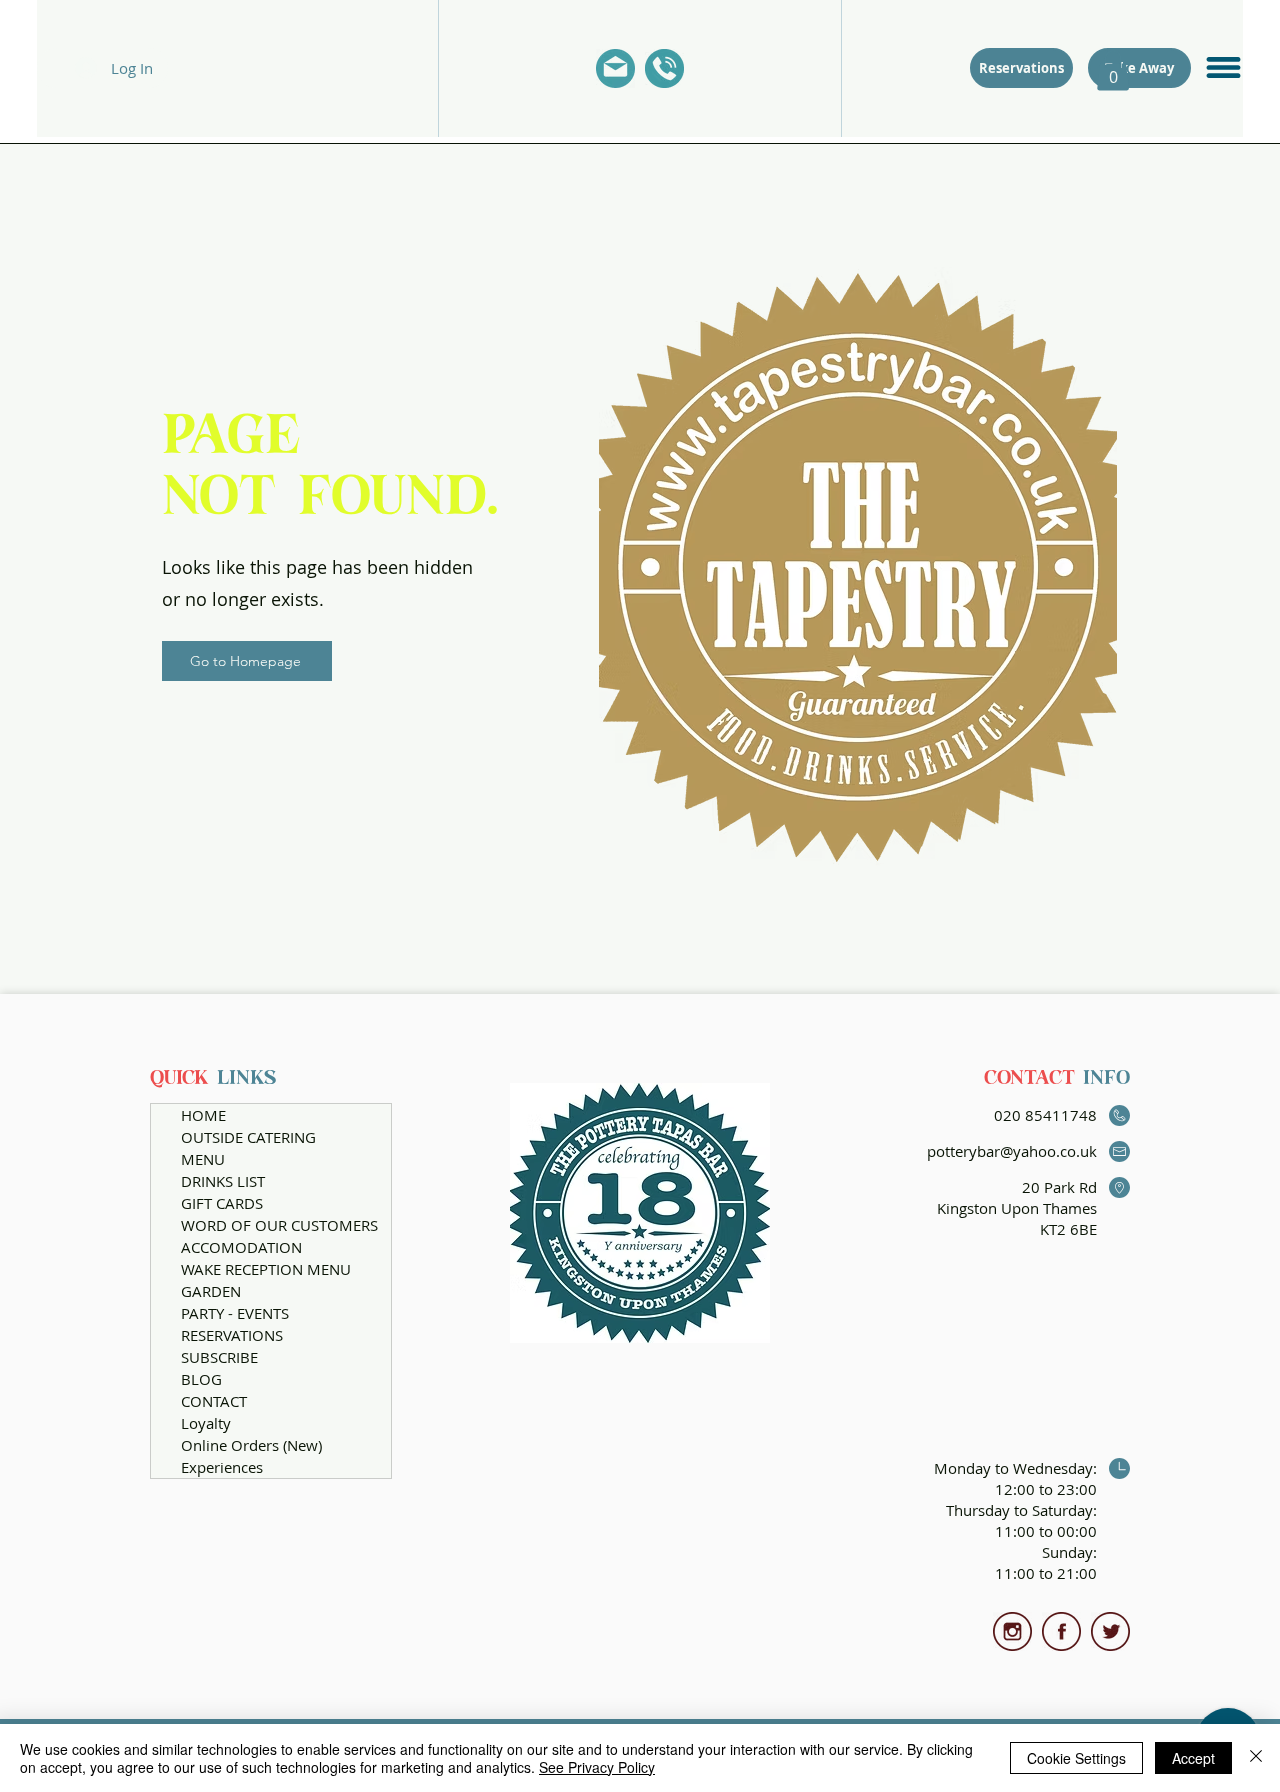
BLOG (201, 1379)
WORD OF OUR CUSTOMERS (279, 1225)
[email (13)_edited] (615, 68)
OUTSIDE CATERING (248, 1137)
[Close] (1256, 1758)
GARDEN (211, 1291)
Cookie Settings (1076, 1758)
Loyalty (206, 1423)
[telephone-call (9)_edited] (664, 68)
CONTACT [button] (214, 1401)
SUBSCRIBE (219, 1357)
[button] (1223, 67)
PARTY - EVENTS (235, 1313)
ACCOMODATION (241, 1247)
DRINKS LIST (223, 1181)
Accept (1193, 1758)
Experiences (222, 1467)
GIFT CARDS (222, 1203)
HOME (203, 1115)
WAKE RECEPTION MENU (266, 1269)
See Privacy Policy (597, 1767)
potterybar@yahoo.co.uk (1012, 1151)
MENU (203, 1159)
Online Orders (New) (251, 1445)
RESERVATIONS (232, 1335)
